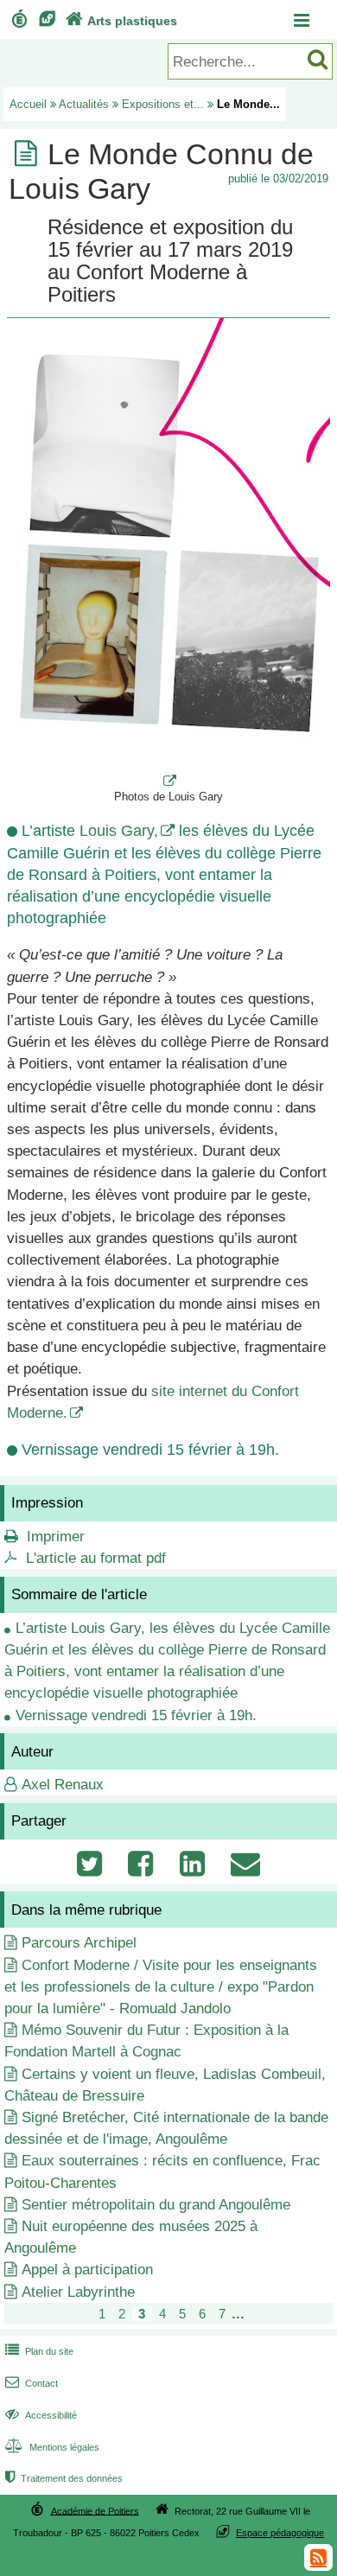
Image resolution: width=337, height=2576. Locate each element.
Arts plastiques (121, 21)
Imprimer (56, 1537)
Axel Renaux (63, 1785)
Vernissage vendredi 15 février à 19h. (136, 1715)
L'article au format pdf (96, 1558)
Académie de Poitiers (95, 2510)
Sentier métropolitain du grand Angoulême (156, 2205)
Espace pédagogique (280, 2533)
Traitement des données (64, 2478)
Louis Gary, (119, 831)
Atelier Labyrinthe (78, 2292)
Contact (32, 2383)
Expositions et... (163, 104)
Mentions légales (52, 2447)
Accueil (28, 104)
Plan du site (39, 2351)
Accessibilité (41, 2415)
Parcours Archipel (79, 1943)
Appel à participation (87, 2270)
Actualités (84, 104)
